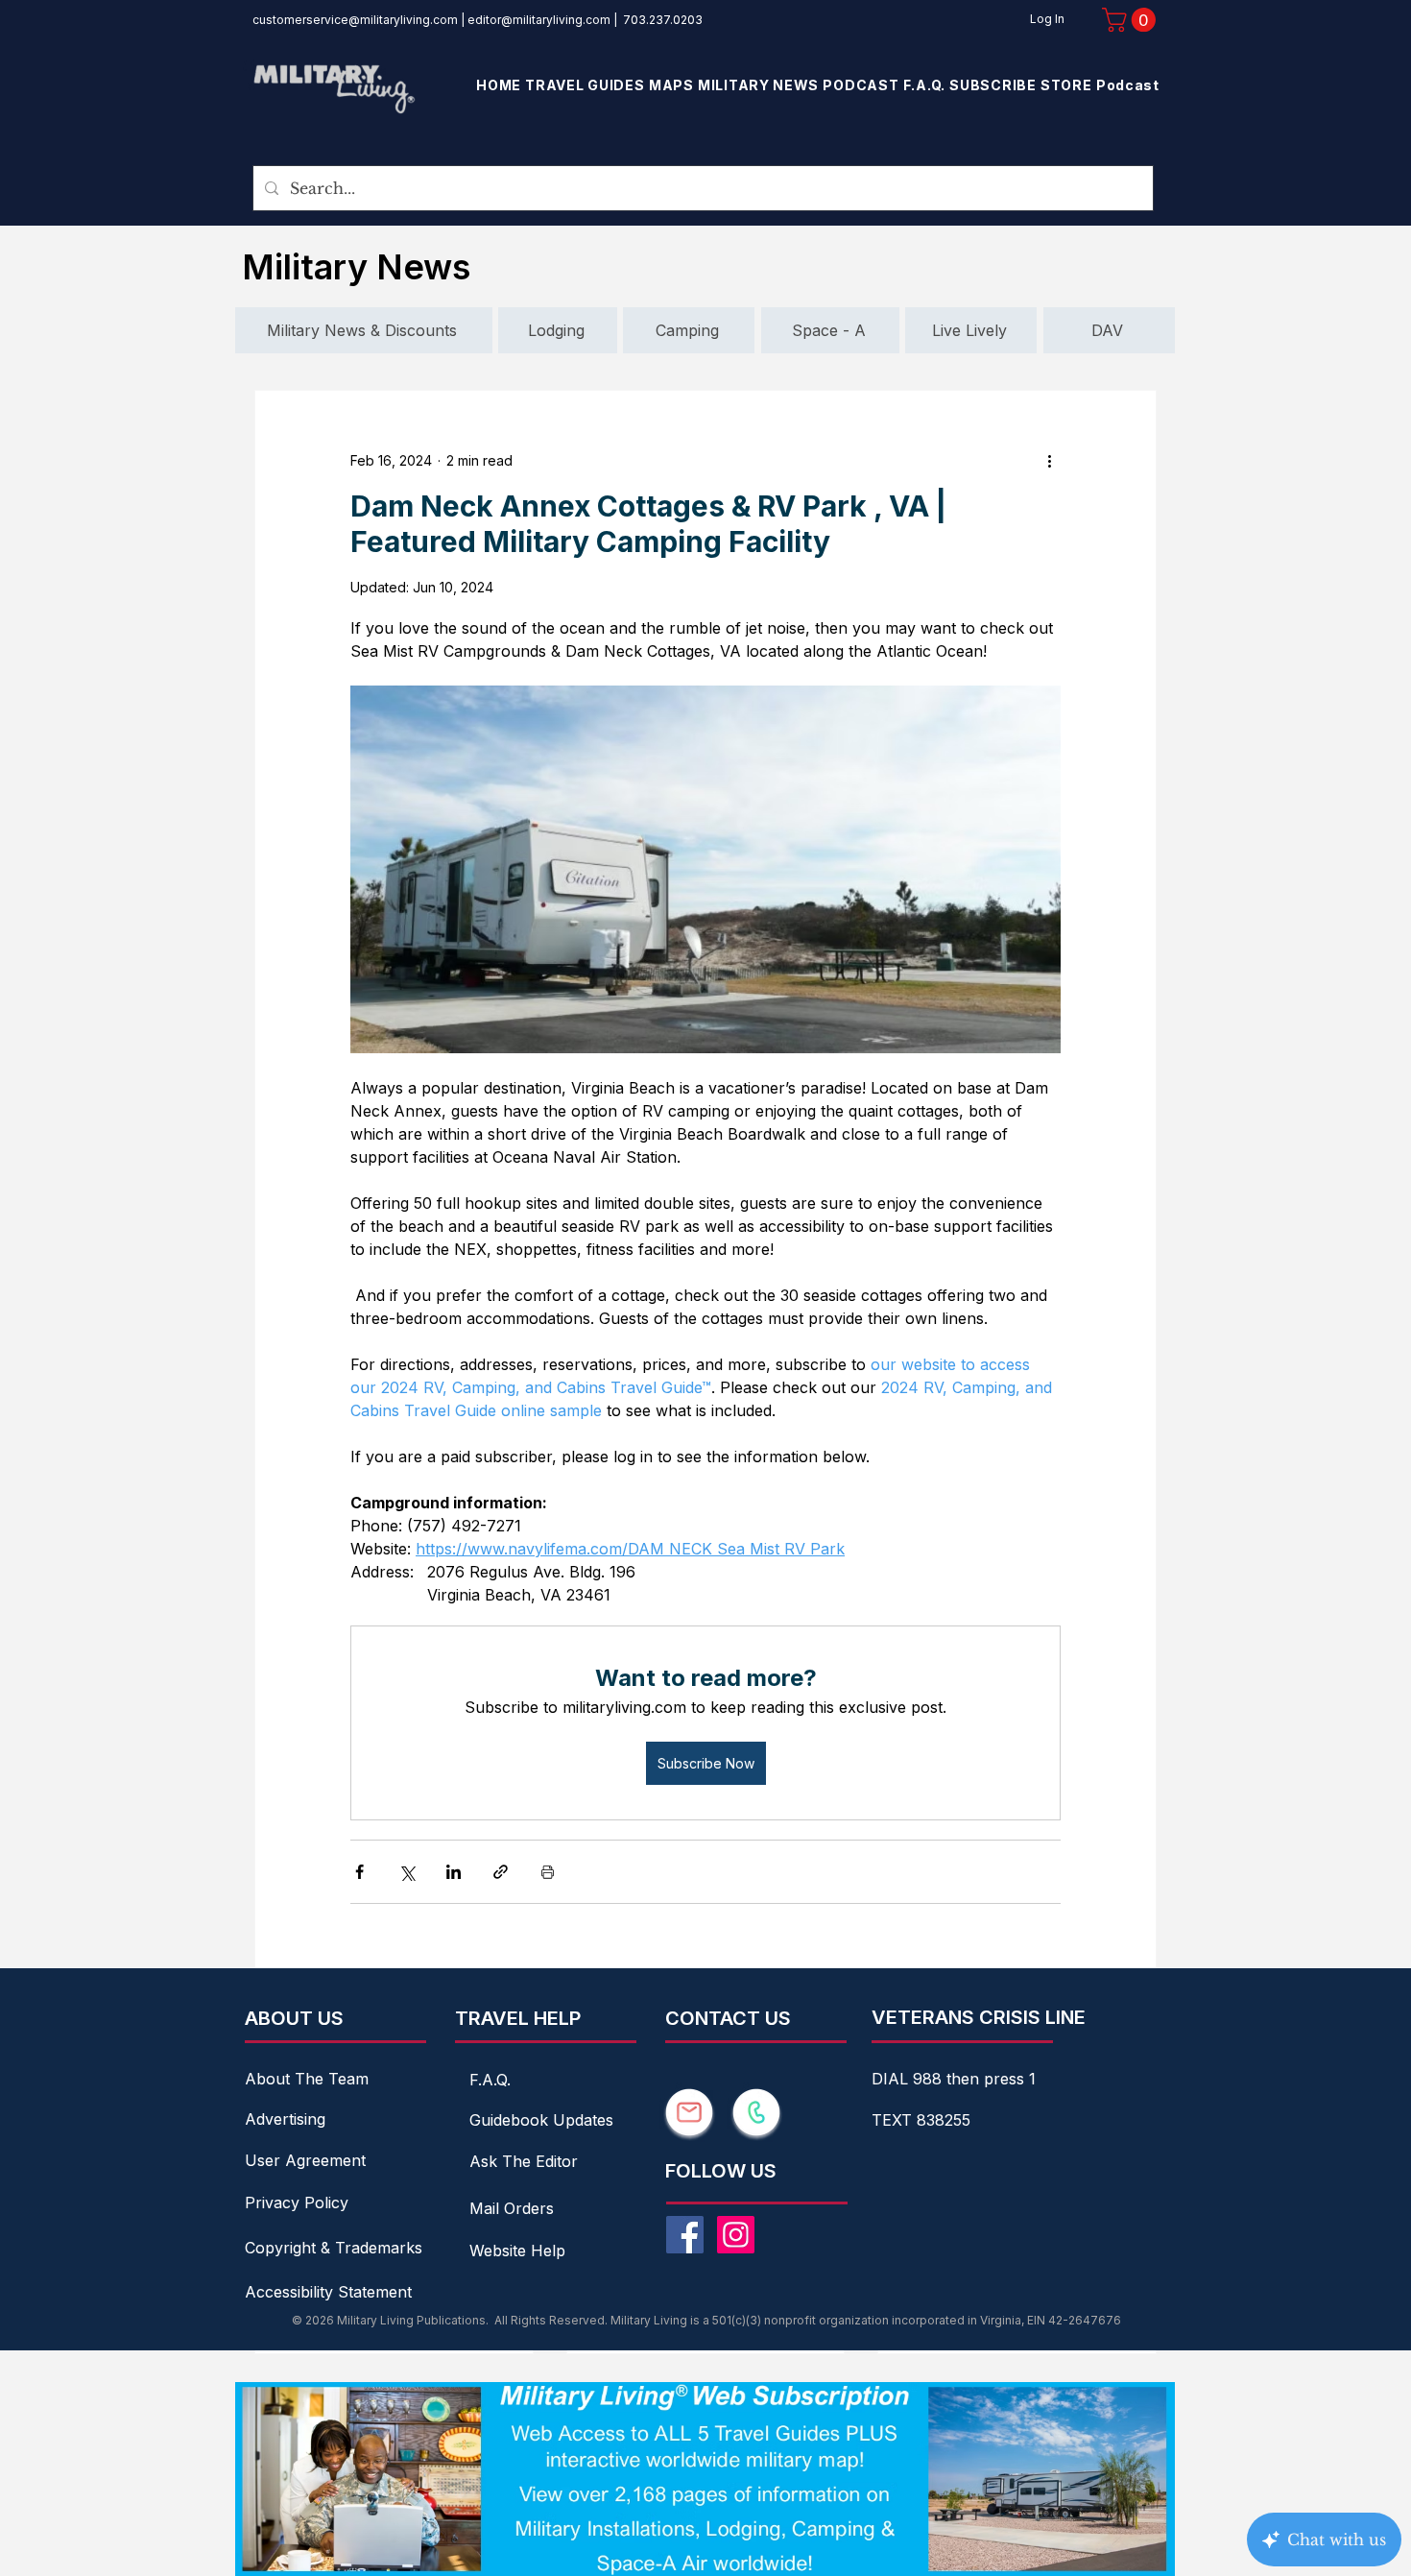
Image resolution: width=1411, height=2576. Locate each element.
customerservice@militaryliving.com (355, 20)
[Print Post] (548, 1872)
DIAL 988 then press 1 (954, 2079)
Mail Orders (512, 2208)
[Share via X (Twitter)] (407, 1872)
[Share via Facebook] (359, 1872)
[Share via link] (501, 1872)
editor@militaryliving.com (539, 20)
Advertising (285, 2119)
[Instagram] (736, 2235)
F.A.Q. (490, 2080)
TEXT (894, 2120)
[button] (1132, 20)
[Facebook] (685, 2235)
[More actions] (1049, 460)
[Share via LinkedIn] (454, 1872)
